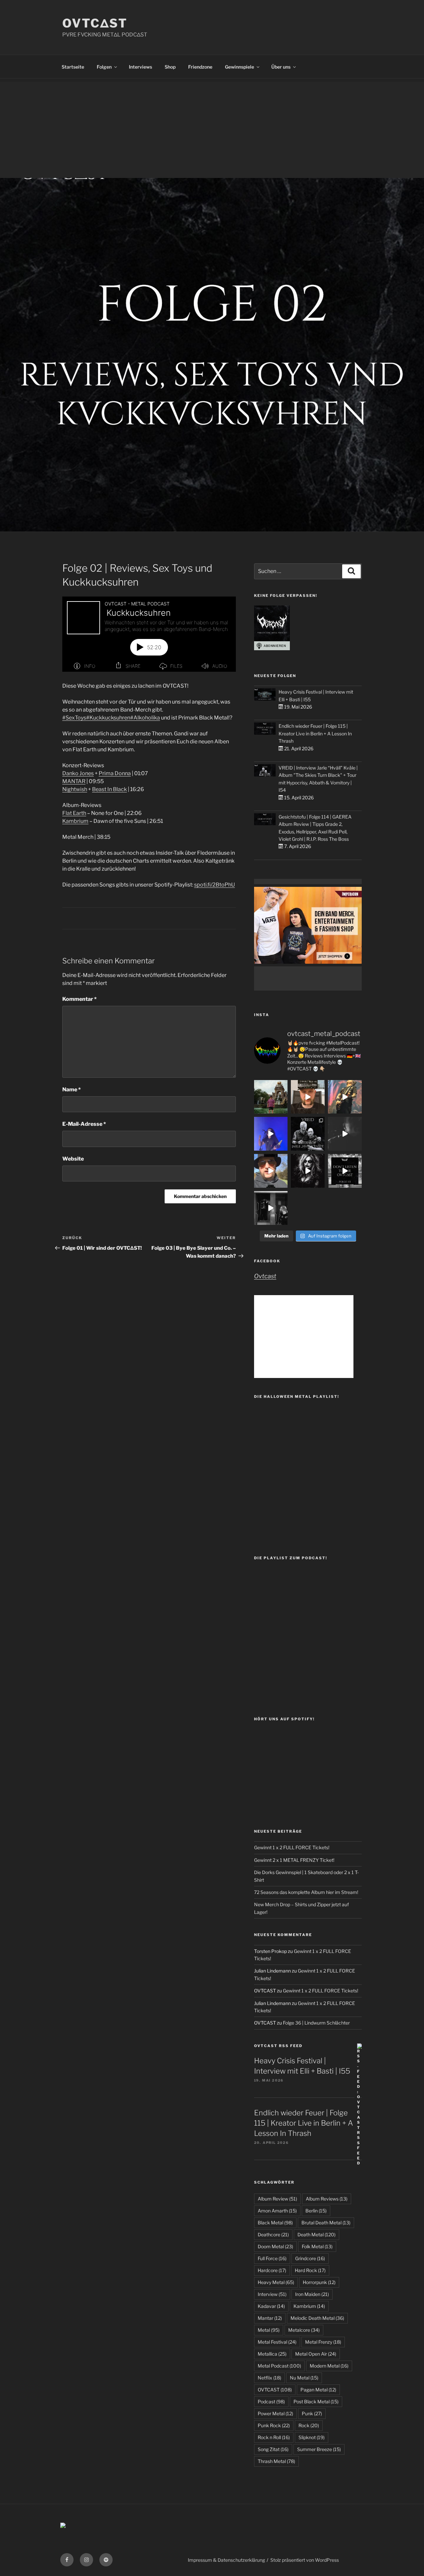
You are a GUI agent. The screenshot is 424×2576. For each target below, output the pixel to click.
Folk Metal (317, 2246)
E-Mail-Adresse (84, 1124)
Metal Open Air (316, 2354)
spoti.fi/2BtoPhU (214, 885)
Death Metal (317, 2234)
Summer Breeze (319, 2449)
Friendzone (200, 67)
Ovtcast (265, 1276)
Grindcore (310, 2258)
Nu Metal (304, 2378)
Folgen (104, 67)
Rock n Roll (274, 2437)
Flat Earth (74, 813)
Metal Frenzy (323, 2342)
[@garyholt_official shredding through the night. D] (345, 1097)
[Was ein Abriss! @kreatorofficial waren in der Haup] (271, 1134)
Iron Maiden (312, 2294)
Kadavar (271, 2306)
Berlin (316, 2211)
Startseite (73, 67)
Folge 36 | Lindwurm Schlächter (316, 2023)
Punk (312, 2413)
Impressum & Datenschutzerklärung (226, 2560)
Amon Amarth (277, 2211)
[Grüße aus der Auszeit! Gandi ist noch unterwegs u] (271, 1097)
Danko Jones (78, 773)
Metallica (272, 2354)
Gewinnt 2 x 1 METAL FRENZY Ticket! (294, 1860)
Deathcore (273, 2234)
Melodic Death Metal (317, 2318)
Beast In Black (109, 789)
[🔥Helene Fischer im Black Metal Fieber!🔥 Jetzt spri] (308, 1171)
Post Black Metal (316, 2402)
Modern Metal (329, 2366)
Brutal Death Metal (326, 2223)
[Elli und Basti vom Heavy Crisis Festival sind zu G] (308, 1097)
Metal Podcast (279, 2366)
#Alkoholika (145, 718)
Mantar (270, 2318)
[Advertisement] (212, 128)
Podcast (271, 2402)
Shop (170, 67)
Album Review (277, 2199)
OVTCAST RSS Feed (278, 2046)
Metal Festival (277, 2342)
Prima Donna (115, 773)
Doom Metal (275, 2246)
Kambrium (75, 821)
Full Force (272, 2258)
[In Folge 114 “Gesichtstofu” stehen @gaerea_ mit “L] (271, 1171)
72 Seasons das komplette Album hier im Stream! (306, 1892)
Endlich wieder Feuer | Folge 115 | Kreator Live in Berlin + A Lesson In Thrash (315, 733)
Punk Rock (274, 2425)
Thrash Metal (276, 2461)
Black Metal (275, 2223)
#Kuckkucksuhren (108, 718)
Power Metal (275, 2413)
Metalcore (304, 2330)
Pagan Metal (318, 2390)
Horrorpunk (319, 2282)
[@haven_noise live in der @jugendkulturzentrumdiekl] (345, 1134)
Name (72, 1089)
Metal (269, 2330)
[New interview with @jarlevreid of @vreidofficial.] (308, 1134)
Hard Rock (310, 2270)
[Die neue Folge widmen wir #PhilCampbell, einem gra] (345, 1171)
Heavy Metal (276, 2282)
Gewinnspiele (239, 67)
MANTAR (74, 781)
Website (73, 1159)
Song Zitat (273, 2449)
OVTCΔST (95, 23)
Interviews (140, 67)
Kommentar (79, 999)
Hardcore (272, 2270)
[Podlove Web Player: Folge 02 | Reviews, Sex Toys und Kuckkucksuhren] (149, 634)
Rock (309, 2425)
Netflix (269, 2378)
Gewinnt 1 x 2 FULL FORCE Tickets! (292, 1847)
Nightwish (75, 789)
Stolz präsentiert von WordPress (305, 2560)
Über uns (281, 67)
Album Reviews (327, 2199)
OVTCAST (275, 2390)
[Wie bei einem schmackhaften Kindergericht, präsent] (271, 1208)
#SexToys (74, 718)
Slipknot (312, 2437)
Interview (272, 2294)
